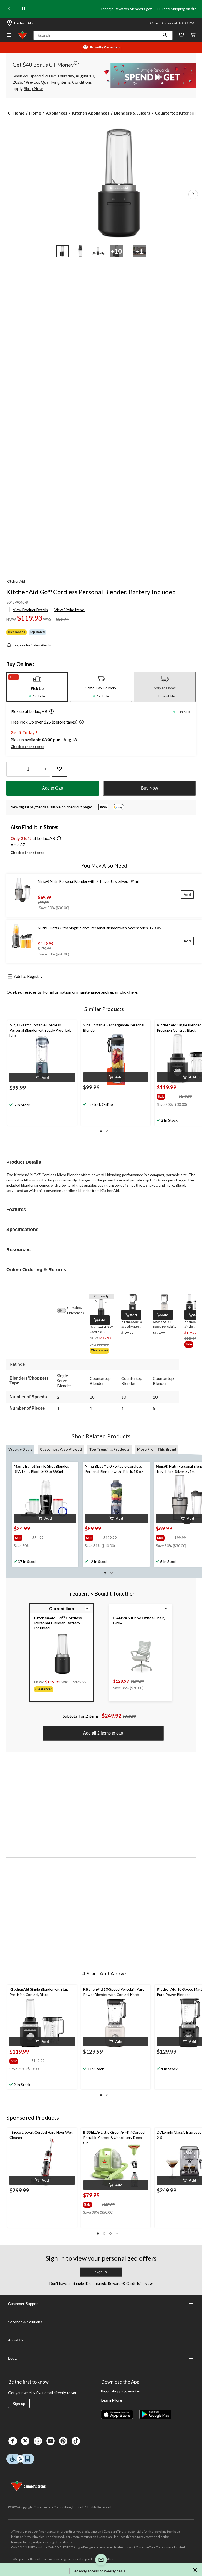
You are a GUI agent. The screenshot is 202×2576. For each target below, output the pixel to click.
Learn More (112, 2400)
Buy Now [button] (150, 788)
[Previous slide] (9, 9)
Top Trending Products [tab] (109, 1449)
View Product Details (30, 610)
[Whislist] (181, 35)
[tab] (37, 687)
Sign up (19, 2404)
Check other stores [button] (27, 747)
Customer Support (23, 2304)
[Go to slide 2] (80, 251)
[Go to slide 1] (63, 251)
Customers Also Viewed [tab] (61, 1449)
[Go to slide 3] (98, 251)
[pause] (24, 9)
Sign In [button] (101, 2272)
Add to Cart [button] (53, 788)
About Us (16, 2340)
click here (129, 992)
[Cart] (193, 35)
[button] (165, 35)
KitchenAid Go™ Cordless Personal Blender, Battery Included (91, 592)
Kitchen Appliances (91, 113)
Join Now (144, 2283)
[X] (25, 2441)
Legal (13, 2358)
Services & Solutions (25, 2322)
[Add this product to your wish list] (59, 769)
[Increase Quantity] (45, 769)
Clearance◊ (16, 632)
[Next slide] (193, 9)
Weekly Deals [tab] (20, 1449)
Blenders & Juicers (132, 113)
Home (19, 113)
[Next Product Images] (193, 194)
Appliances (57, 113)
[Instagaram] (38, 2441)
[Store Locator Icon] (9, 23)
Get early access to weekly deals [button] (98, 2571)
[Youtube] (50, 2441)
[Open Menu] (9, 35)
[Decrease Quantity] (11, 769)
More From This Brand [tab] (157, 1449)
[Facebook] (13, 2441)
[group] (167, 1096)
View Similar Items (70, 610)
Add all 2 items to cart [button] (103, 1733)
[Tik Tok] (76, 2441)
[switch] (64, 1310)
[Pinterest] (63, 2441)
